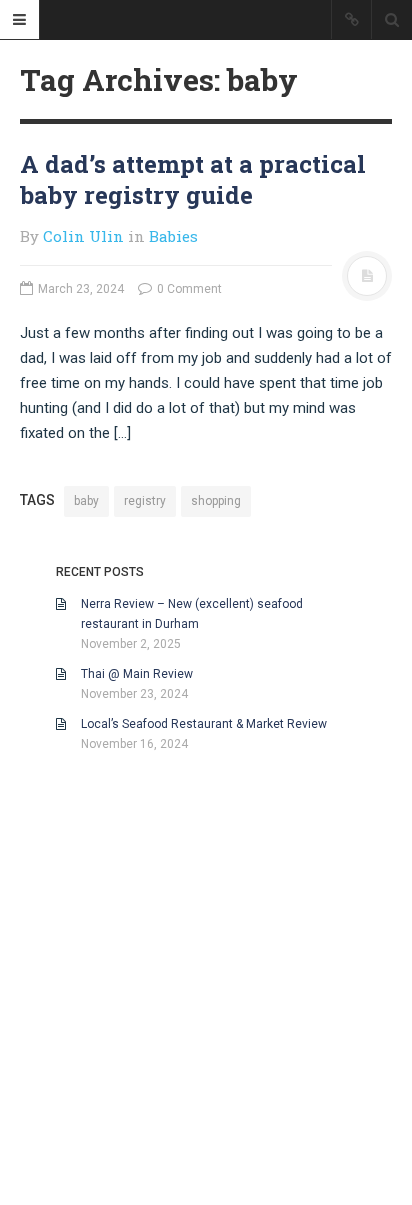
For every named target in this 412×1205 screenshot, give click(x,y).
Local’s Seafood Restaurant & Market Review (204, 724)
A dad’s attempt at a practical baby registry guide (193, 179)
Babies (173, 236)
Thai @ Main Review (137, 674)
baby (86, 501)
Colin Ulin (83, 236)
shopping (216, 501)
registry (145, 501)
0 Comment (188, 289)
